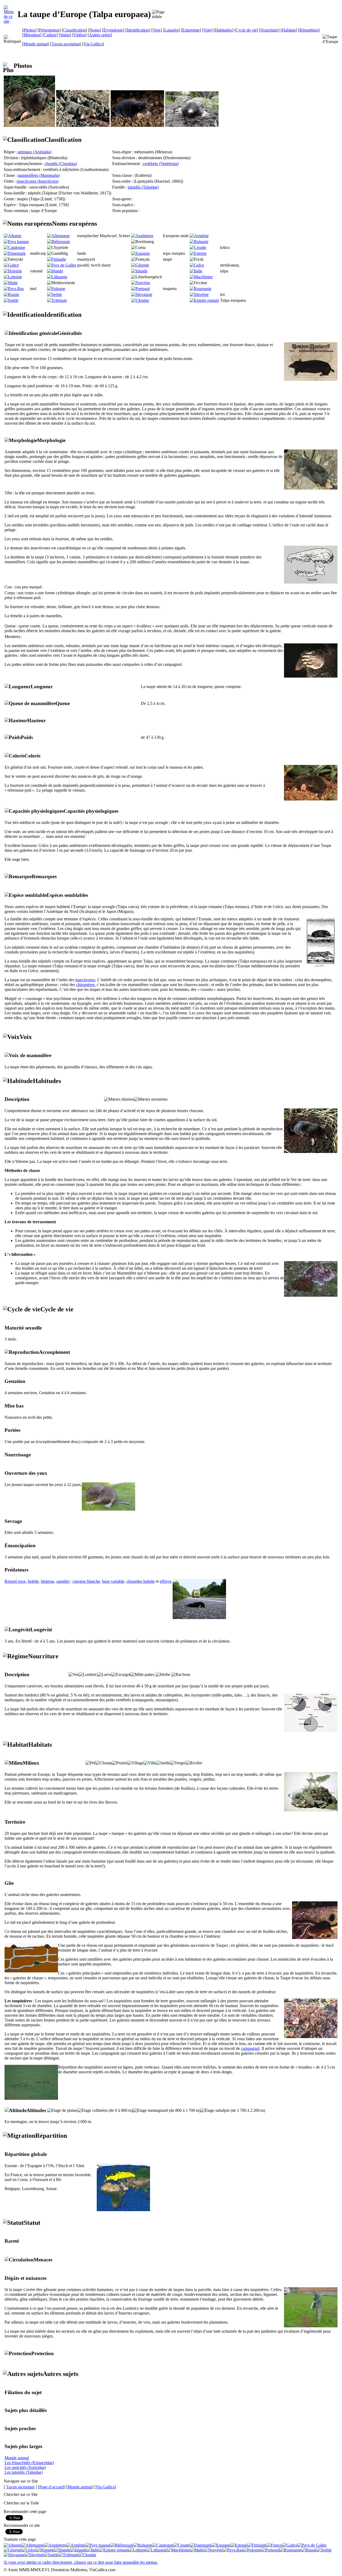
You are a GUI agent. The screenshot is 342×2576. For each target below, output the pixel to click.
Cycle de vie (246, 30)
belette (33, 1581)
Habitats (289, 30)
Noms (95, 30)
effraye (166, 1581)
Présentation (49, 30)
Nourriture (269, 30)
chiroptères (85, 985)
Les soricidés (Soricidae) (25, 2467)
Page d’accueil (52, 2487)
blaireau (48, 1581)
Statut (65, 35)
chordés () (61, 164)
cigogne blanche (86, 1581)
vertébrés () (161, 164)
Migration (32, 35)
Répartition (309, 30)
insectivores (85, 980)
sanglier (63, 1581)
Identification (138, 30)
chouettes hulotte (141, 1581)
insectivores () (38, 181)
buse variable (113, 1581)
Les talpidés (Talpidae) (24, 2472)
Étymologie (113, 30)
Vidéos (79, 35)
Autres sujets (100, 35)
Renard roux (15, 1581)
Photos (29, 30)
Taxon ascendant (66, 44)
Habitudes (223, 30)
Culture (50, 35)
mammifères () (39, 175)
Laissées (171, 30)
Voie (207, 30)
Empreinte (191, 30)
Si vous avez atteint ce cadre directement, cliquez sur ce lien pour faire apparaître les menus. (81, 2562)
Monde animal (36, 44)
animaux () (34, 152)
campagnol (250, 2048)
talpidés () (143, 187)
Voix (157, 30)
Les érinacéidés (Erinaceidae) (29, 2463)
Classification (74, 30)
